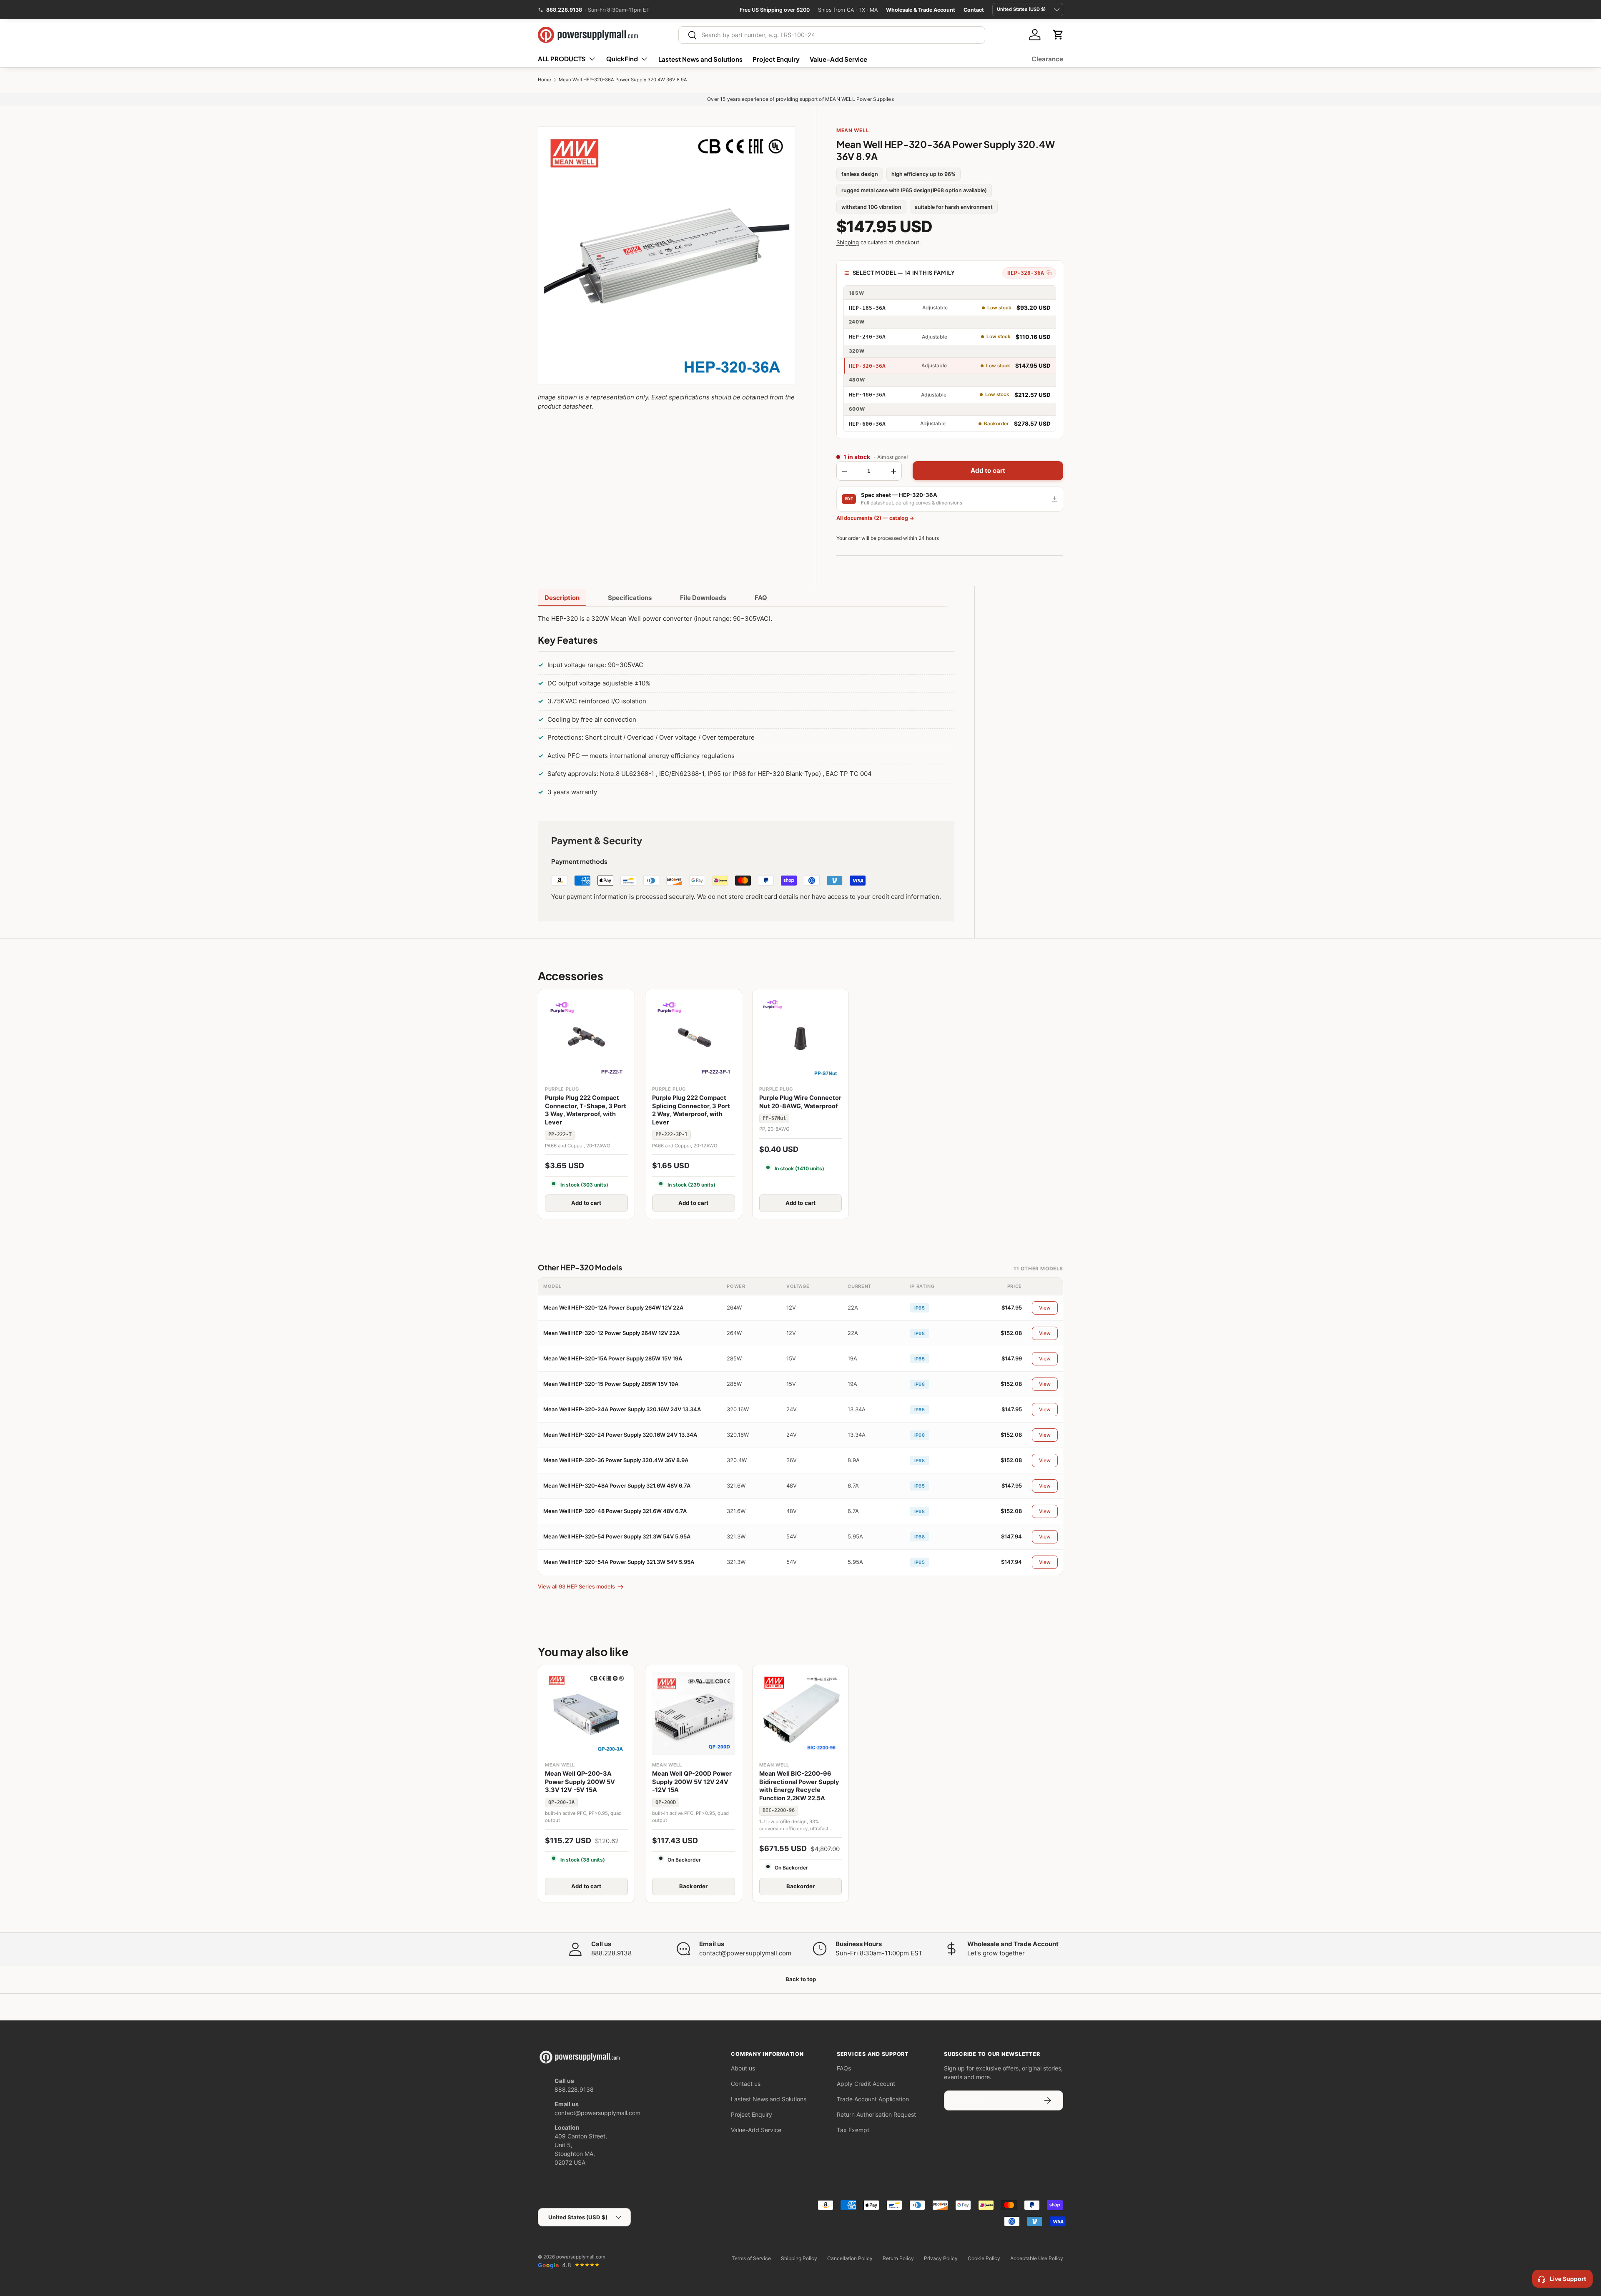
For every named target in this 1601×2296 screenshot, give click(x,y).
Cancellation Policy (850, 2258)
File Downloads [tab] (703, 598)
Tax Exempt (853, 2130)
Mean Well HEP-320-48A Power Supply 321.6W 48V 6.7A (617, 1485)
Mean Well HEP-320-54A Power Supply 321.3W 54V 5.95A (619, 1562)
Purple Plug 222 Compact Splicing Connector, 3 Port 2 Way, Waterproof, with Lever (691, 1110)
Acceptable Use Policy (1037, 2258)
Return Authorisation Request (876, 2114)
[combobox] (832, 35)
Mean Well (853, 130)
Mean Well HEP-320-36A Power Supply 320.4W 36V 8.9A (623, 80)
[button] (1058, 35)
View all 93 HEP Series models (576, 1586)
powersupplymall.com (581, 2257)
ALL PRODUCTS (562, 59)
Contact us (746, 2084)
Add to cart (988, 470)
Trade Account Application (873, 2099)
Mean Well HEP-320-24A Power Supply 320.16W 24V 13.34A (622, 1409)
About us (743, 2068)
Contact (974, 10)
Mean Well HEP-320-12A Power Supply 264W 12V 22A (613, 1307)
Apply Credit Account (866, 2084)
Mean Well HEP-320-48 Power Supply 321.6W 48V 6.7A (615, 1511)
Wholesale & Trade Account (921, 10)
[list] (667, 255)
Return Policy (898, 2258)
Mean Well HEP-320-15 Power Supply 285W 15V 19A (611, 1384)
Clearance (1047, 59)
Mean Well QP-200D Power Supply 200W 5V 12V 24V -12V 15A (692, 1782)
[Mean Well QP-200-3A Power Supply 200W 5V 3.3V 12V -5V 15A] (586, 1713)
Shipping (848, 242)
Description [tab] (562, 598)
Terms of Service (751, 2258)
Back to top (801, 1979)
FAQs (844, 2068)
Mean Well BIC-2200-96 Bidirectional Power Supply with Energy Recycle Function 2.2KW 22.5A (799, 1786)
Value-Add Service (838, 59)
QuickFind (622, 59)
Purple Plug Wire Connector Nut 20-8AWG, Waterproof (800, 1102)
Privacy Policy (941, 2258)
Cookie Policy (984, 2258)
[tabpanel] (746, 707)
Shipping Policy (799, 2258)
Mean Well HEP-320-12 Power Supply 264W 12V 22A (611, 1333)
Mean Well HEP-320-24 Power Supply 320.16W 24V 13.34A (620, 1435)
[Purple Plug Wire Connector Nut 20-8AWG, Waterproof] (801, 1038)
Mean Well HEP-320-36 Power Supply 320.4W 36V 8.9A (616, 1460)
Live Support (1568, 2279)
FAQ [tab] (761, 598)
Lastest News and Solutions (700, 59)
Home (545, 80)
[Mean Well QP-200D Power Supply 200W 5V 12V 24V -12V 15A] (694, 1713)
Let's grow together (996, 1953)
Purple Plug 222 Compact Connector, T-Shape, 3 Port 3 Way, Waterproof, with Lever (586, 1110)
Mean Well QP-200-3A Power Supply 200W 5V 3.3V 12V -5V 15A (580, 1782)
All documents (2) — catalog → (875, 518)
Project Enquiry (776, 59)
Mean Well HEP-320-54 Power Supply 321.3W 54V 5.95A (617, 1536)
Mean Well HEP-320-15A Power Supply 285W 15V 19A (613, 1358)
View (1045, 1308)
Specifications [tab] (630, 598)
